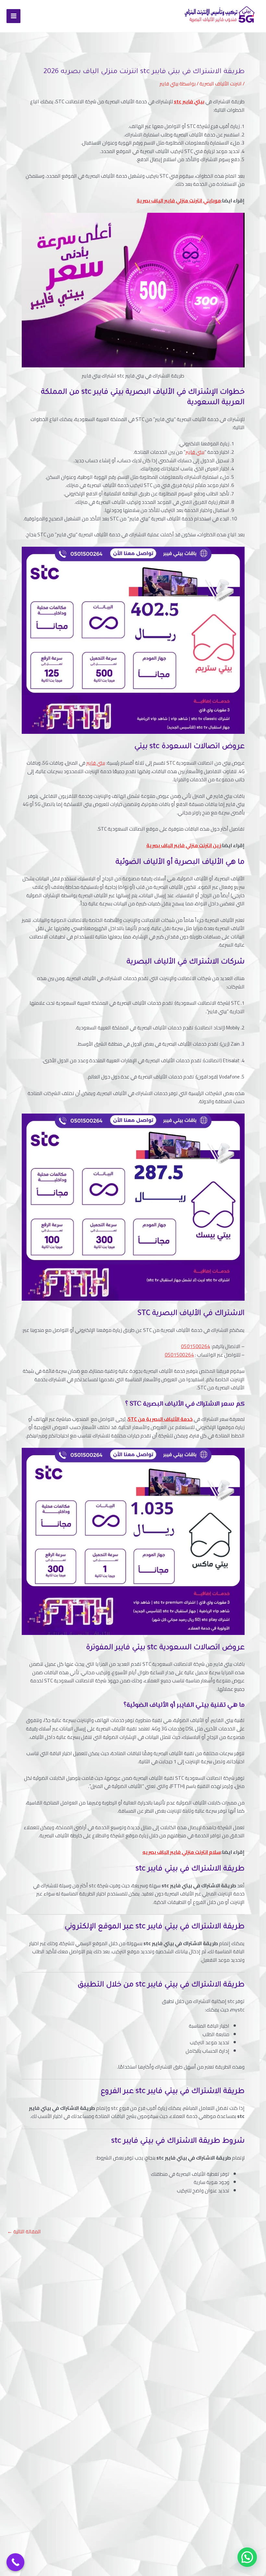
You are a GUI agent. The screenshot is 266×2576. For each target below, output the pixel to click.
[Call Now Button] (15, 2562)
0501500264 (196, 1346)
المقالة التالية (24, 2232)
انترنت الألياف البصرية (221, 84)
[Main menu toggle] (13, 16)
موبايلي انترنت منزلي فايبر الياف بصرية (179, 201)
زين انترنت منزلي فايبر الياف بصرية (184, 845)
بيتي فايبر (195, 452)
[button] (247, 2557)
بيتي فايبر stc (189, 102)
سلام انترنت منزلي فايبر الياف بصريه (182, 1852)
